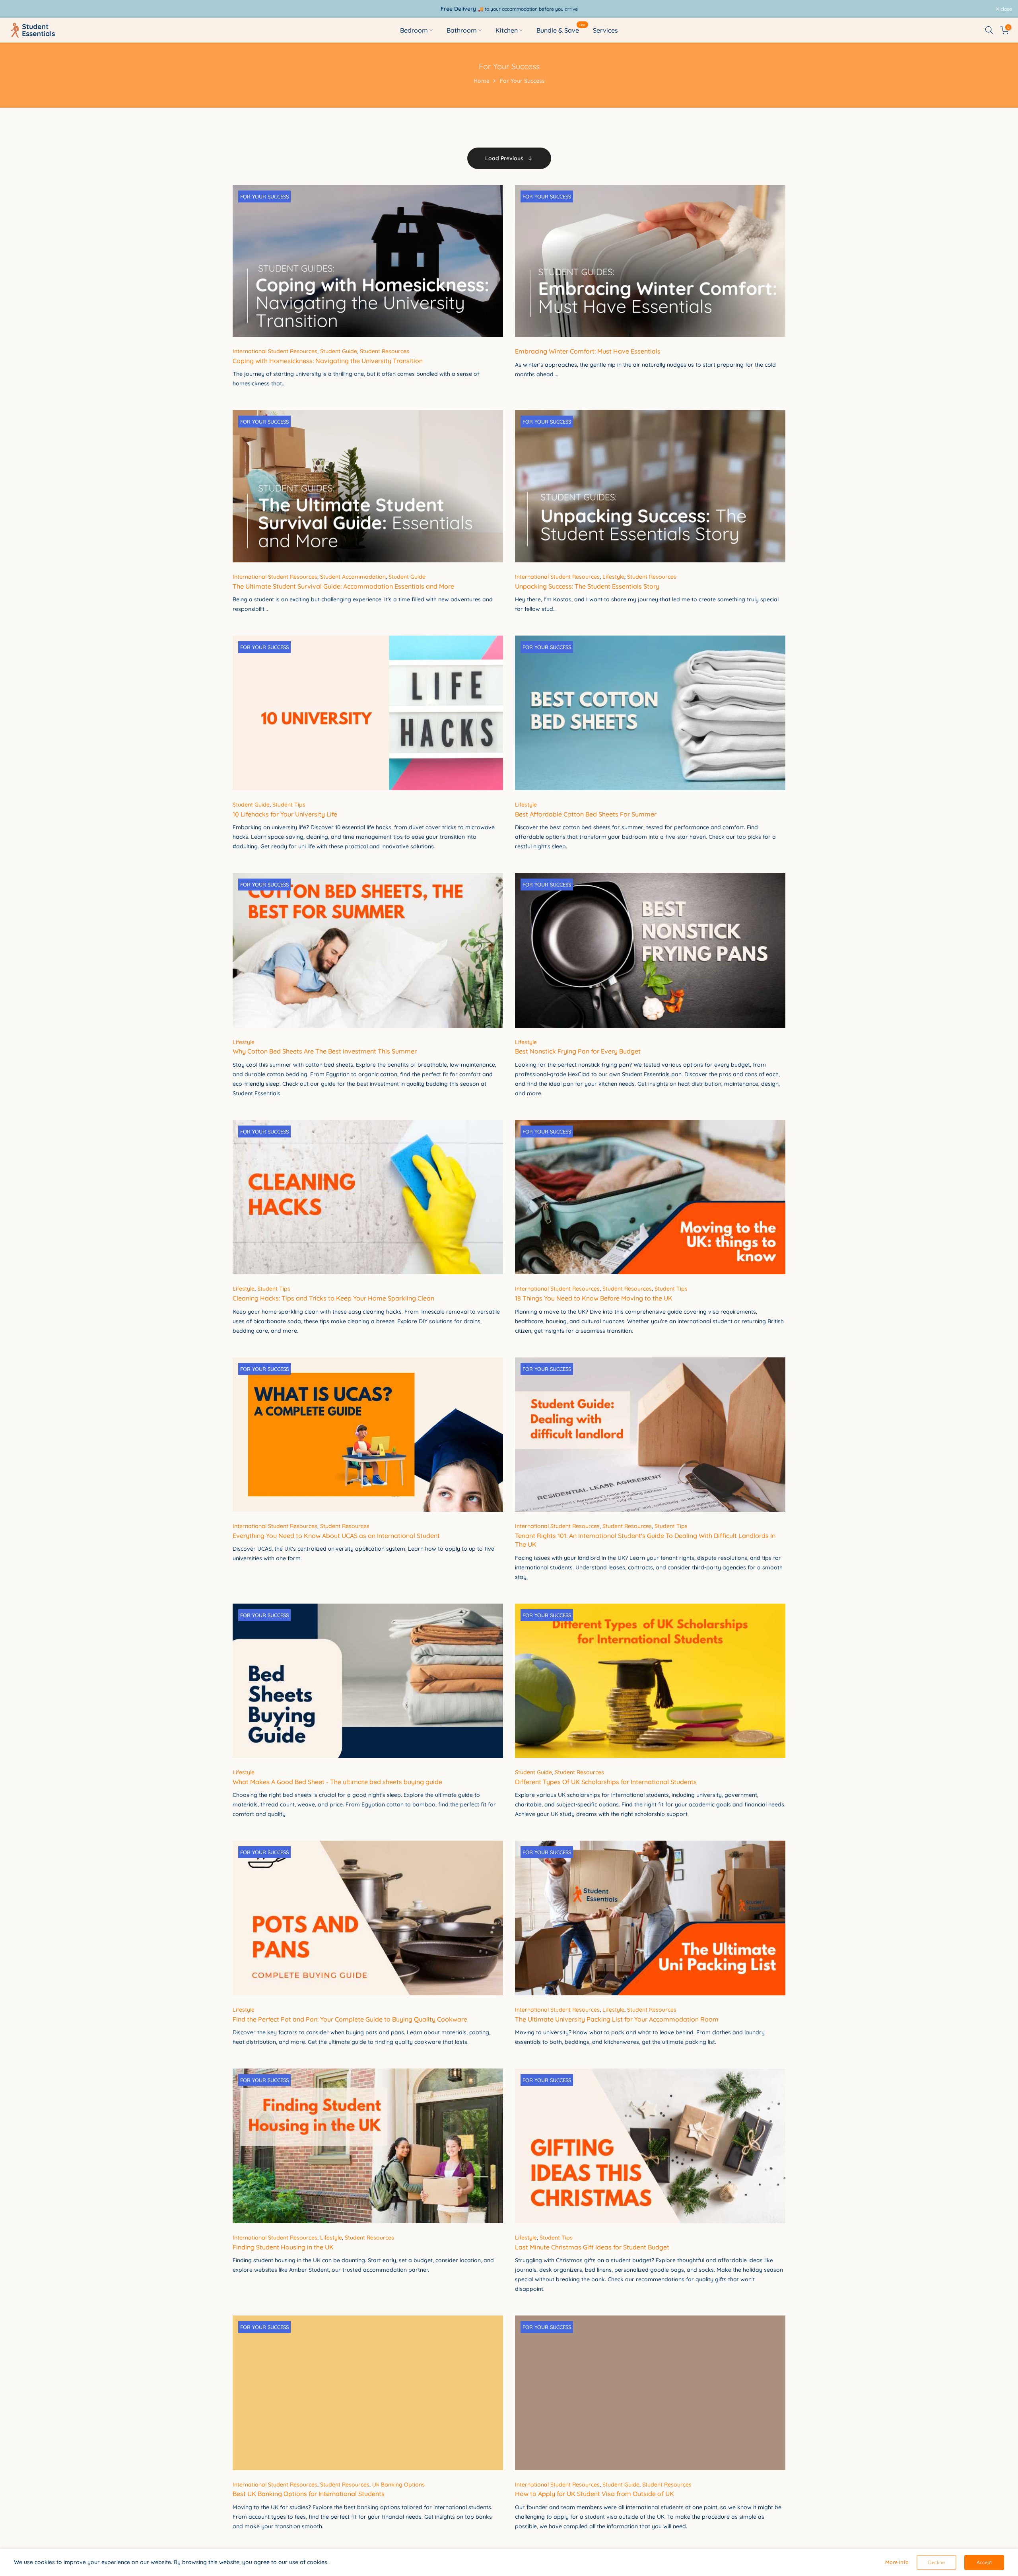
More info (897, 2562)
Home (482, 81)
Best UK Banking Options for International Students (309, 2494)
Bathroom (462, 30)
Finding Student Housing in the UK (283, 2247)
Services (605, 30)
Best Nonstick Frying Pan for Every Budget (578, 1051)
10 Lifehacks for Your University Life (285, 814)
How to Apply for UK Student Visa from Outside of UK (594, 2494)
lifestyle (613, 577)
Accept (984, 2562)
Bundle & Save (561, 30)
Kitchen (507, 30)
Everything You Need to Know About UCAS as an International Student (336, 1536)
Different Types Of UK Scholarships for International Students (606, 1782)
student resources (385, 351)
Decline (936, 2562)
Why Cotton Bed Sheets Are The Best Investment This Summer (325, 1051)
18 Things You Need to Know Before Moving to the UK (594, 1298)
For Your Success (264, 196)
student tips (289, 805)
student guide (339, 351)
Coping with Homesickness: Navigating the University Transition (328, 361)
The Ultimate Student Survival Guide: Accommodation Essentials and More (343, 586)
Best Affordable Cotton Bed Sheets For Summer (586, 814)
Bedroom (414, 30)
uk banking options (398, 2485)
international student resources (275, 351)
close (16, 9)
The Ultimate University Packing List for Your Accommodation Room (617, 2019)
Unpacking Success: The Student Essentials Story (587, 586)
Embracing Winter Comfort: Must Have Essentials (588, 351)
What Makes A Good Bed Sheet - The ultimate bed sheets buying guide (337, 1782)
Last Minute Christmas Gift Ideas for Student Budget (592, 2247)
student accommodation (353, 577)
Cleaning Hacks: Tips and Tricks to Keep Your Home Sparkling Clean (333, 1298)
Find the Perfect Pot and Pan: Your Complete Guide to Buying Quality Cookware (350, 2019)
